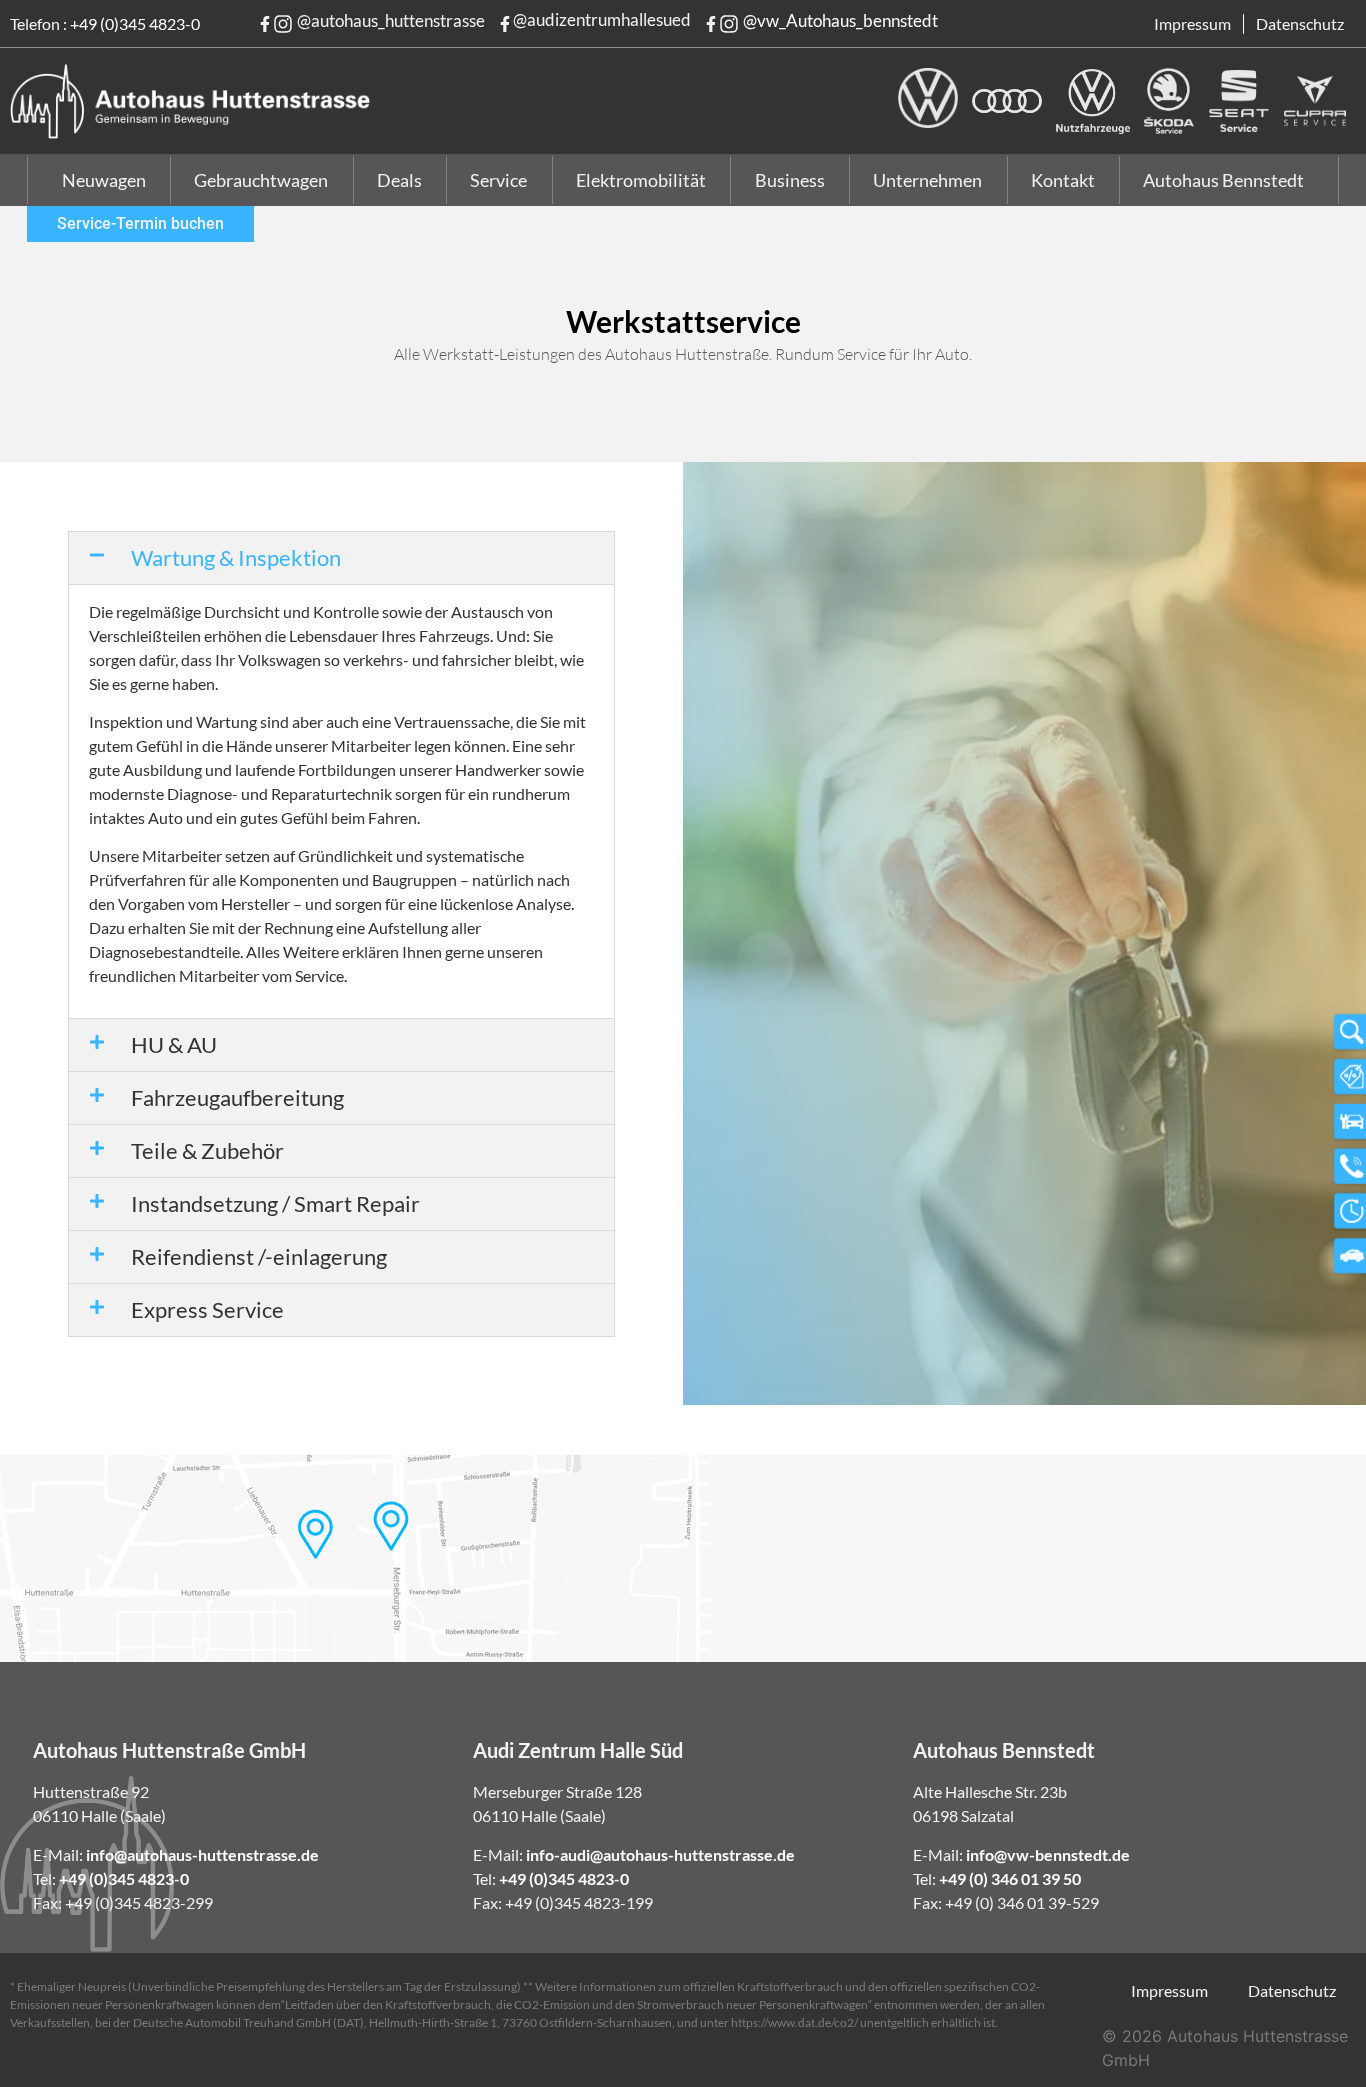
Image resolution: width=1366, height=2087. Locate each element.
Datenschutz (1300, 23)
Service (498, 180)
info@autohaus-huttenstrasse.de (202, 1854)
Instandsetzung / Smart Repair (275, 1203)
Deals (399, 180)
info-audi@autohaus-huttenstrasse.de (660, 1854)
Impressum (1192, 23)
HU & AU (174, 1044)
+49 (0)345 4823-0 (135, 23)
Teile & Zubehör (207, 1150)
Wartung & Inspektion (236, 557)
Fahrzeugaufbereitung (237, 1097)
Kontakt (1063, 180)
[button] (341, 558)
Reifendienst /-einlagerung (259, 1256)
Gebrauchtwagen (261, 180)
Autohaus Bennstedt (1223, 180)
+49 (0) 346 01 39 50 (1010, 1878)
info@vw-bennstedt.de (1048, 1854)
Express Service (207, 1309)
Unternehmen (927, 180)
